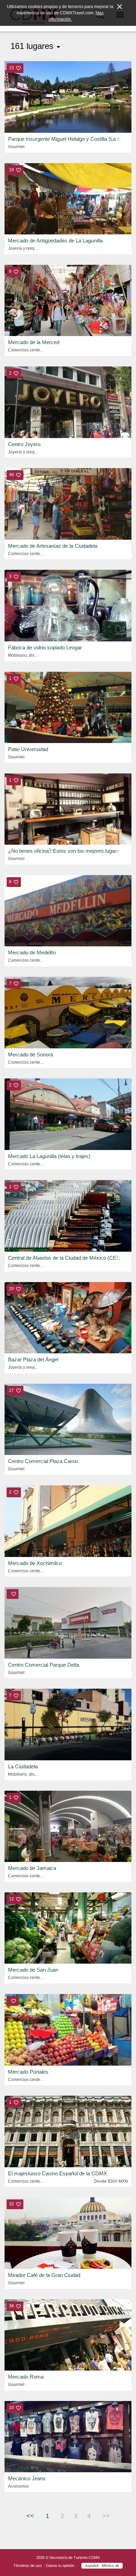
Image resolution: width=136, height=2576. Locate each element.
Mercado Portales (28, 2072)
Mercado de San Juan (33, 1970)
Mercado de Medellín (32, 952)
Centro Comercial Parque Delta (44, 1665)
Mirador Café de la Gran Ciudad (44, 2275)
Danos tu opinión (60, 2566)
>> (106, 2516)
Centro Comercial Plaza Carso (43, 1461)
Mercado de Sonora (31, 1054)
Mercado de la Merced (34, 342)
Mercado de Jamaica (32, 1868)
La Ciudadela (23, 1766)
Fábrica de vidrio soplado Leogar (45, 647)
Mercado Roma (26, 2377)
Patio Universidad (28, 749)
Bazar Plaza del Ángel (33, 1359)
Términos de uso (28, 2566)
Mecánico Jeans (27, 2478)
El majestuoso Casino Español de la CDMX (58, 2173)
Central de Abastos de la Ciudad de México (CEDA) (67, 1258)
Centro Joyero (24, 444)
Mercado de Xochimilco (35, 1563)
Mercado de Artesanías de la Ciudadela (53, 546)
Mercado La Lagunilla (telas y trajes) (49, 1156)
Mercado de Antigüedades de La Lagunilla (55, 241)
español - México (100, 2566)
